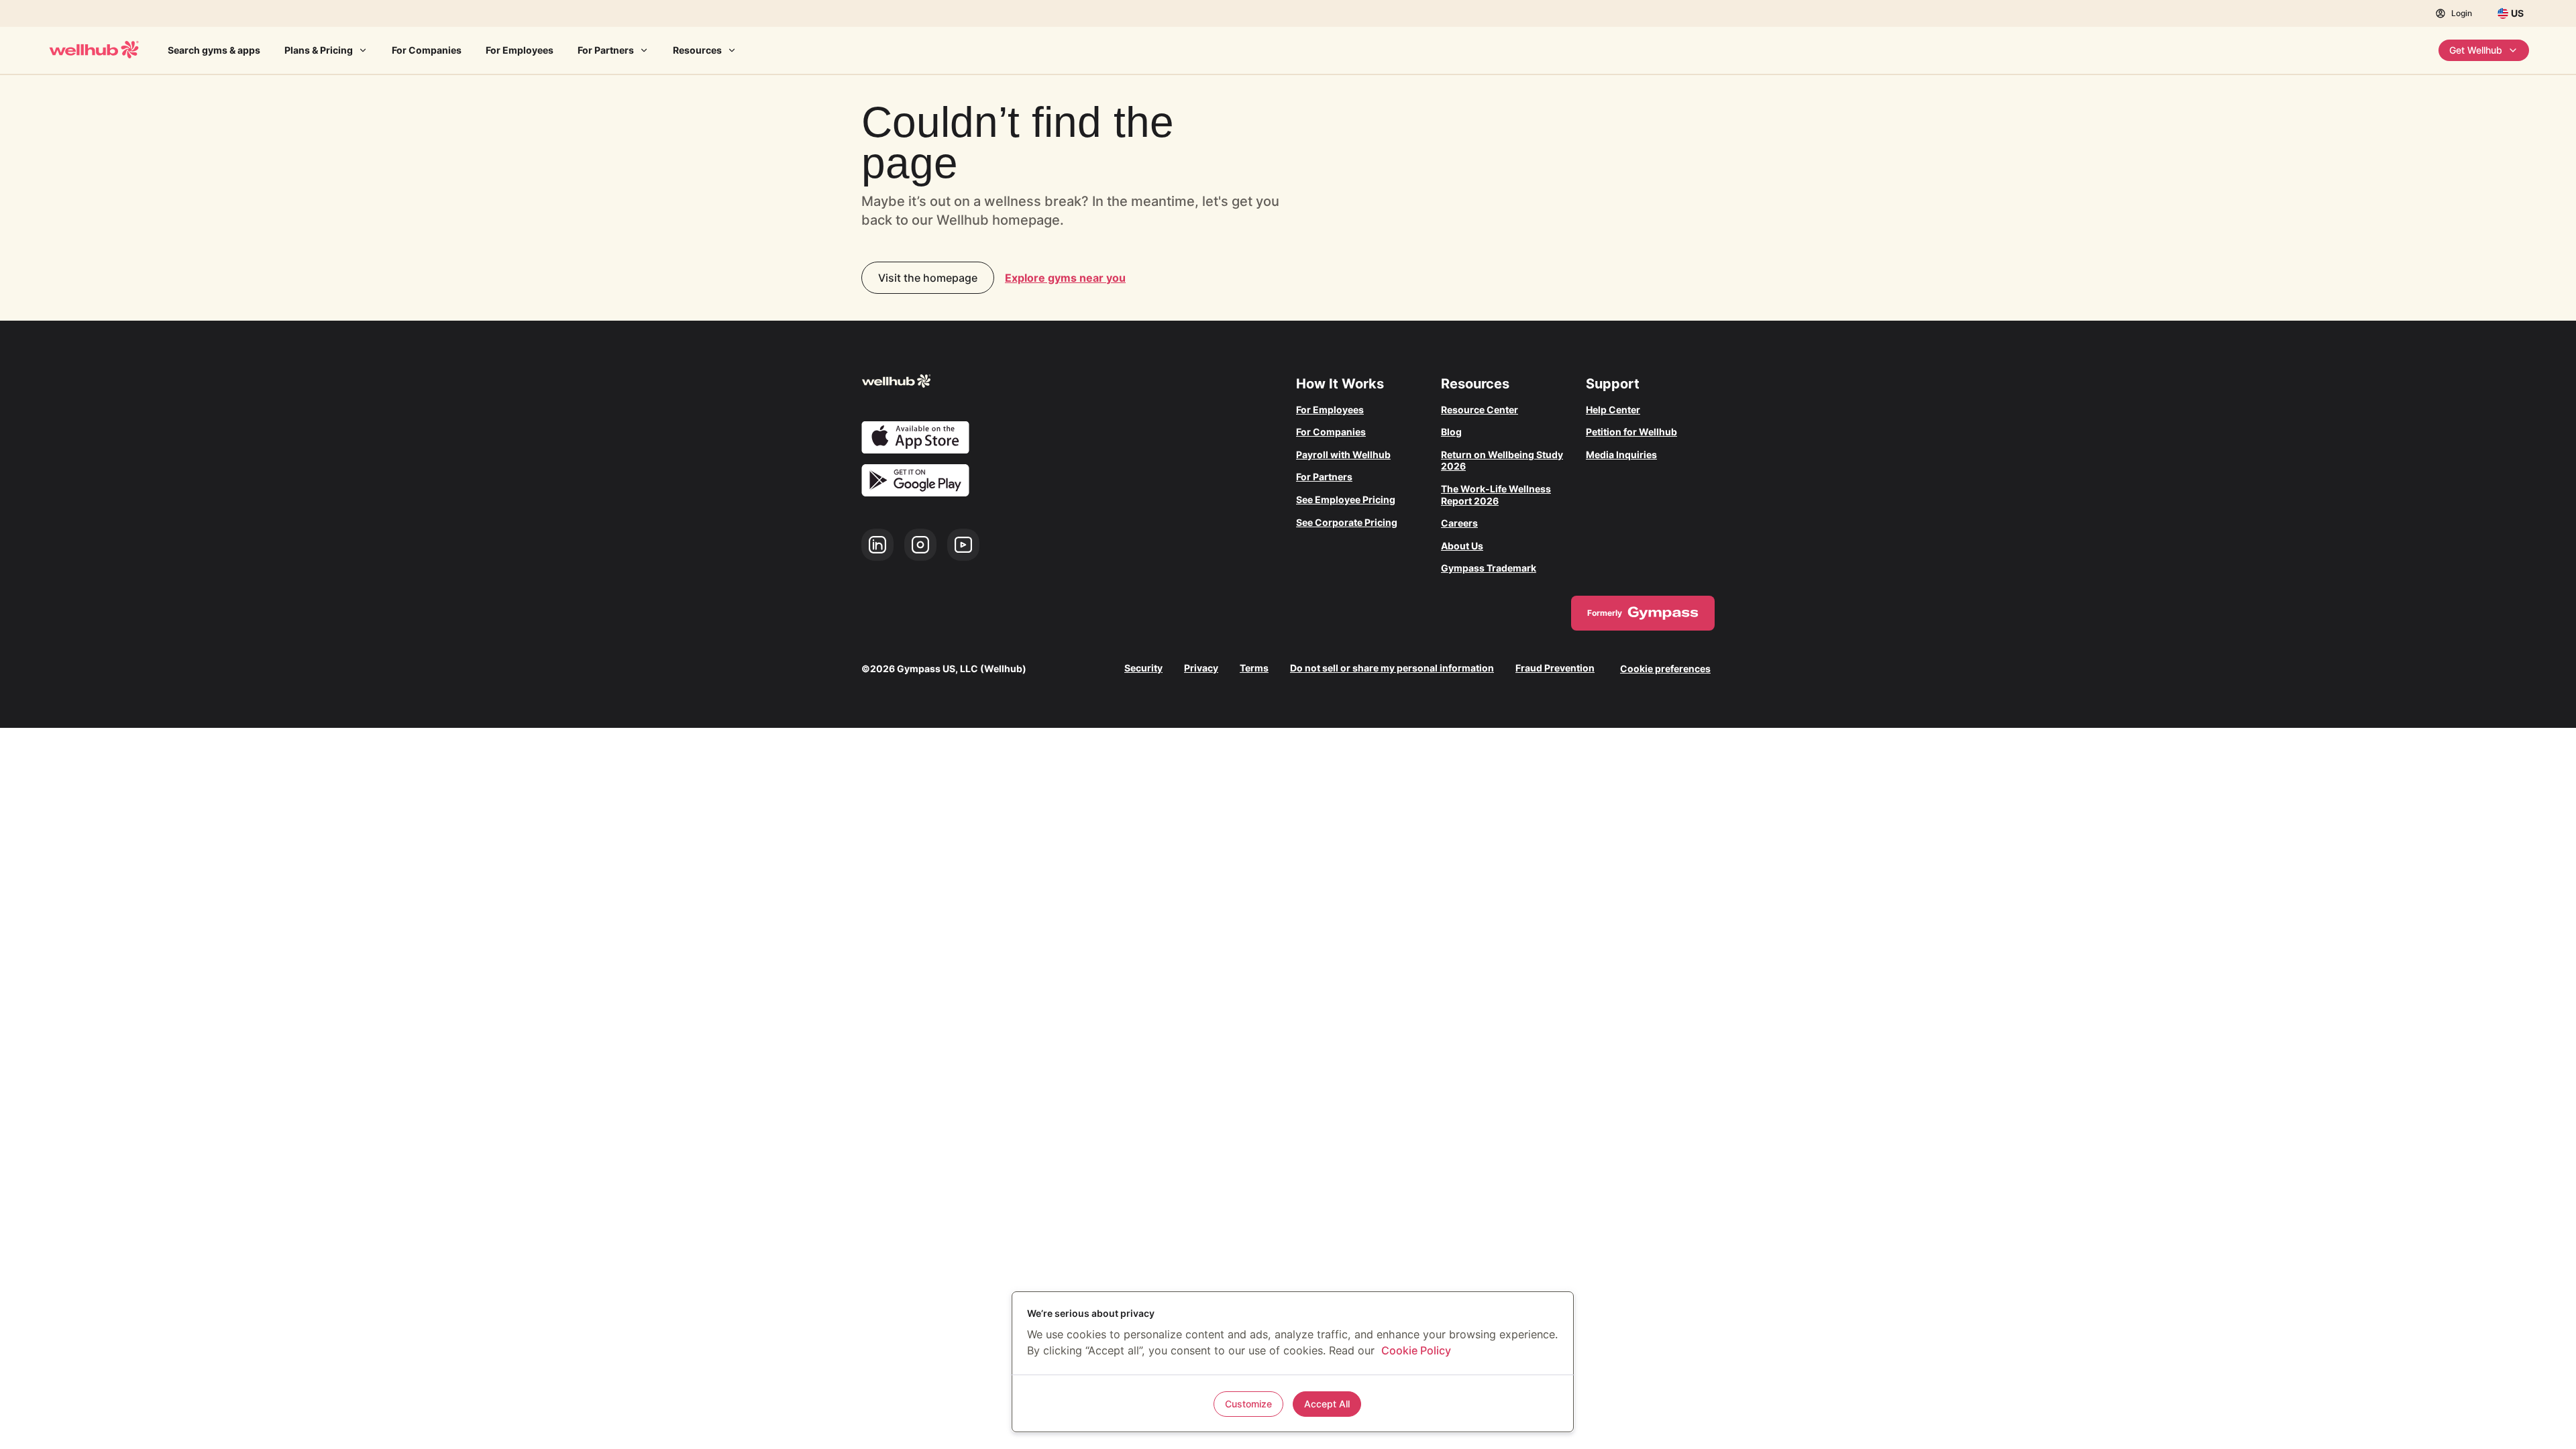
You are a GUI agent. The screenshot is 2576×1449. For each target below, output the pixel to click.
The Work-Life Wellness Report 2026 (1496, 495)
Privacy (1201, 668)
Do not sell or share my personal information (1392, 668)
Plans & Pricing (319, 50)
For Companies (427, 50)
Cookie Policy (1416, 1350)
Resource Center (1480, 410)
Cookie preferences (1665, 668)
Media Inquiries (1621, 454)
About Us (1462, 546)
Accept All (1327, 1404)
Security (1143, 668)
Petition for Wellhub (1631, 432)
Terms (1254, 668)
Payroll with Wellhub (1343, 454)
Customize (1248, 1404)
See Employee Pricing (1346, 499)
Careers (1459, 523)
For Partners (606, 50)
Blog (1451, 432)
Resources (697, 50)
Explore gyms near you (1065, 278)
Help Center (1613, 410)
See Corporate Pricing (1347, 522)
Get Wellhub (2476, 50)
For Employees (520, 50)
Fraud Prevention (1555, 668)
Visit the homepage (928, 278)
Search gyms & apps (214, 50)
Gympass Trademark (1489, 568)
